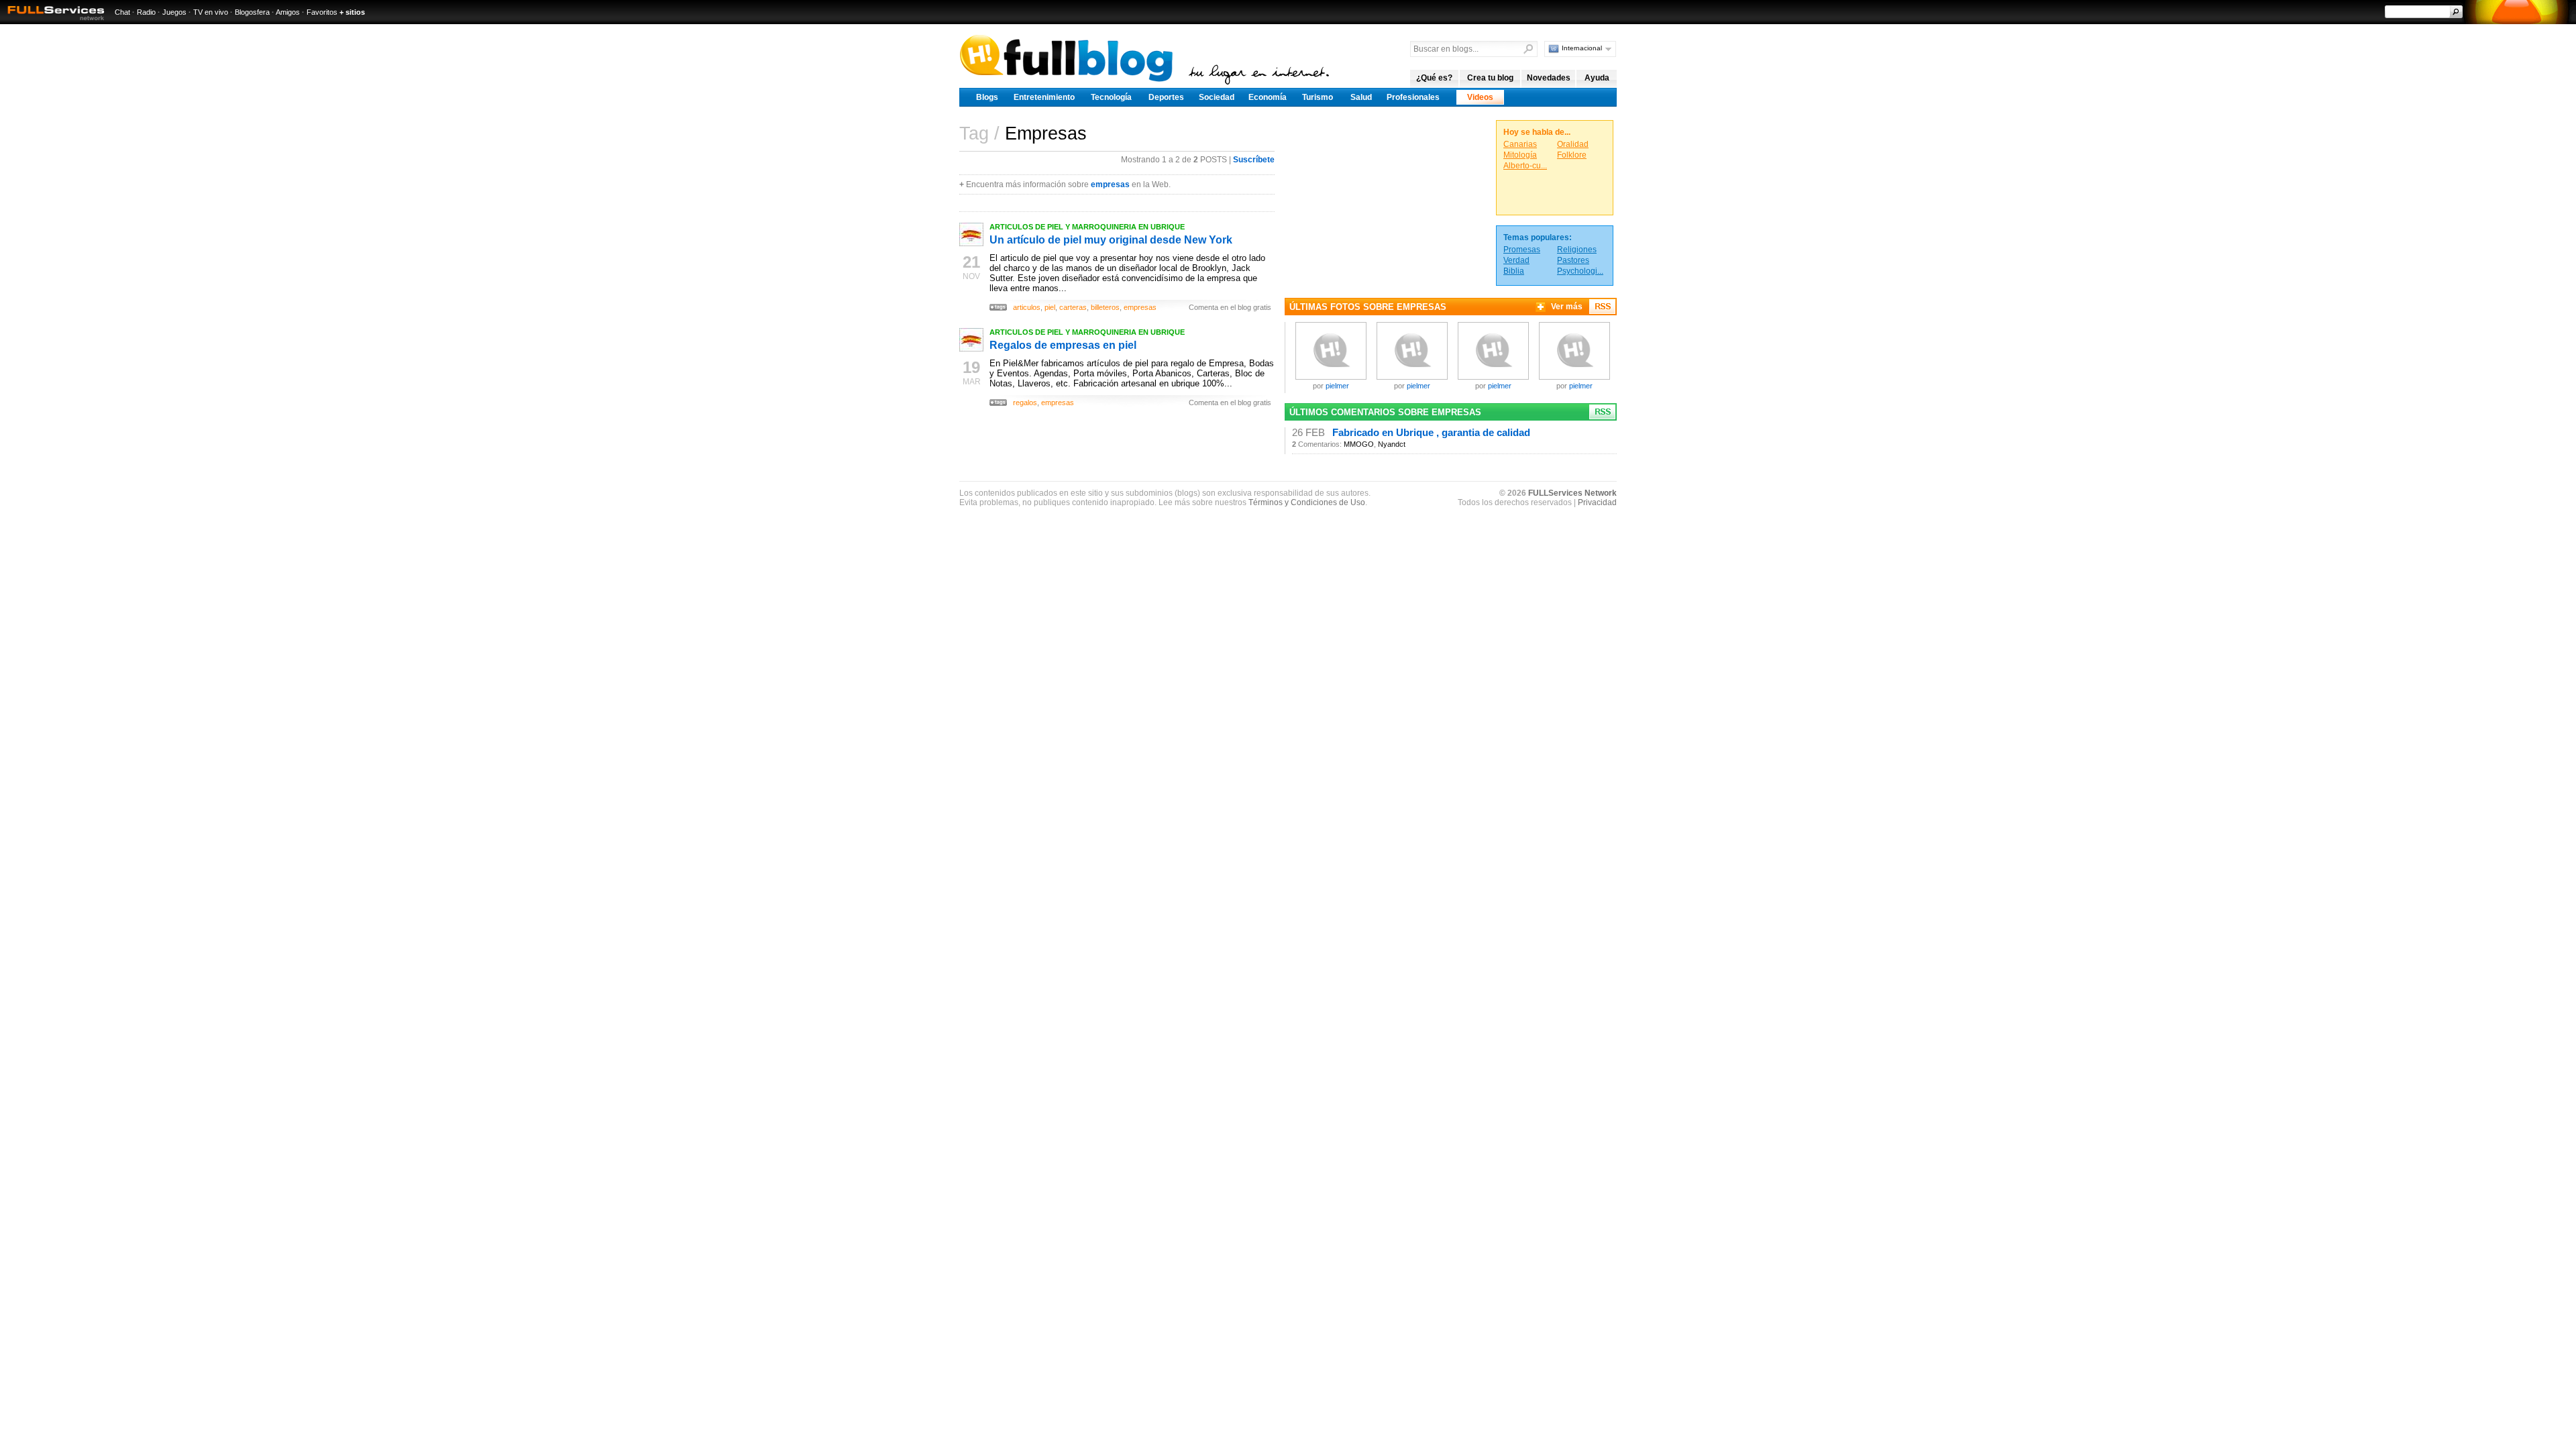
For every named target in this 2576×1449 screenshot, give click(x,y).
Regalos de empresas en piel (1063, 345)
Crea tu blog (1490, 78)
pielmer (1337, 386)
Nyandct (1392, 444)
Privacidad (1597, 502)
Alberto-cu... (1525, 166)
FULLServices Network (1572, 493)
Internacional (1582, 48)
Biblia (1514, 271)
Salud (1361, 97)
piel (1050, 307)
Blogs (987, 97)
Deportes (1166, 97)
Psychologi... (1580, 271)
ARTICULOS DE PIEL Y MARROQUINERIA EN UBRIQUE (1087, 227)
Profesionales (1413, 97)
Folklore (1572, 155)
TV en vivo (211, 12)
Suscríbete (1254, 160)
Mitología (1520, 155)
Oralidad (1573, 144)
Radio (146, 12)
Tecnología (1111, 97)
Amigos (288, 12)
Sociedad (1217, 97)
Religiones (1577, 250)
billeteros (1105, 307)
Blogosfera (252, 12)
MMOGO (1359, 444)
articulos (1027, 307)
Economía (1268, 97)
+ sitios (352, 12)
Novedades (1549, 78)
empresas (1110, 184)
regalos (1025, 402)
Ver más (1567, 307)
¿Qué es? (1434, 78)
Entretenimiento (1044, 97)
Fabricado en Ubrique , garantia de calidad (1431, 433)
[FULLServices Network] (52, 21)
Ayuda (1597, 78)
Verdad (1516, 260)
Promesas (1522, 250)
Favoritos (322, 12)
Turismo (1318, 97)
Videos (1480, 97)
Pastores (1573, 260)
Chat (122, 12)
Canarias (1520, 144)
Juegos (174, 12)
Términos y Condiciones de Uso (1307, 502)
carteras (1073, 307)
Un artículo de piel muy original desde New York (1111, 240)
